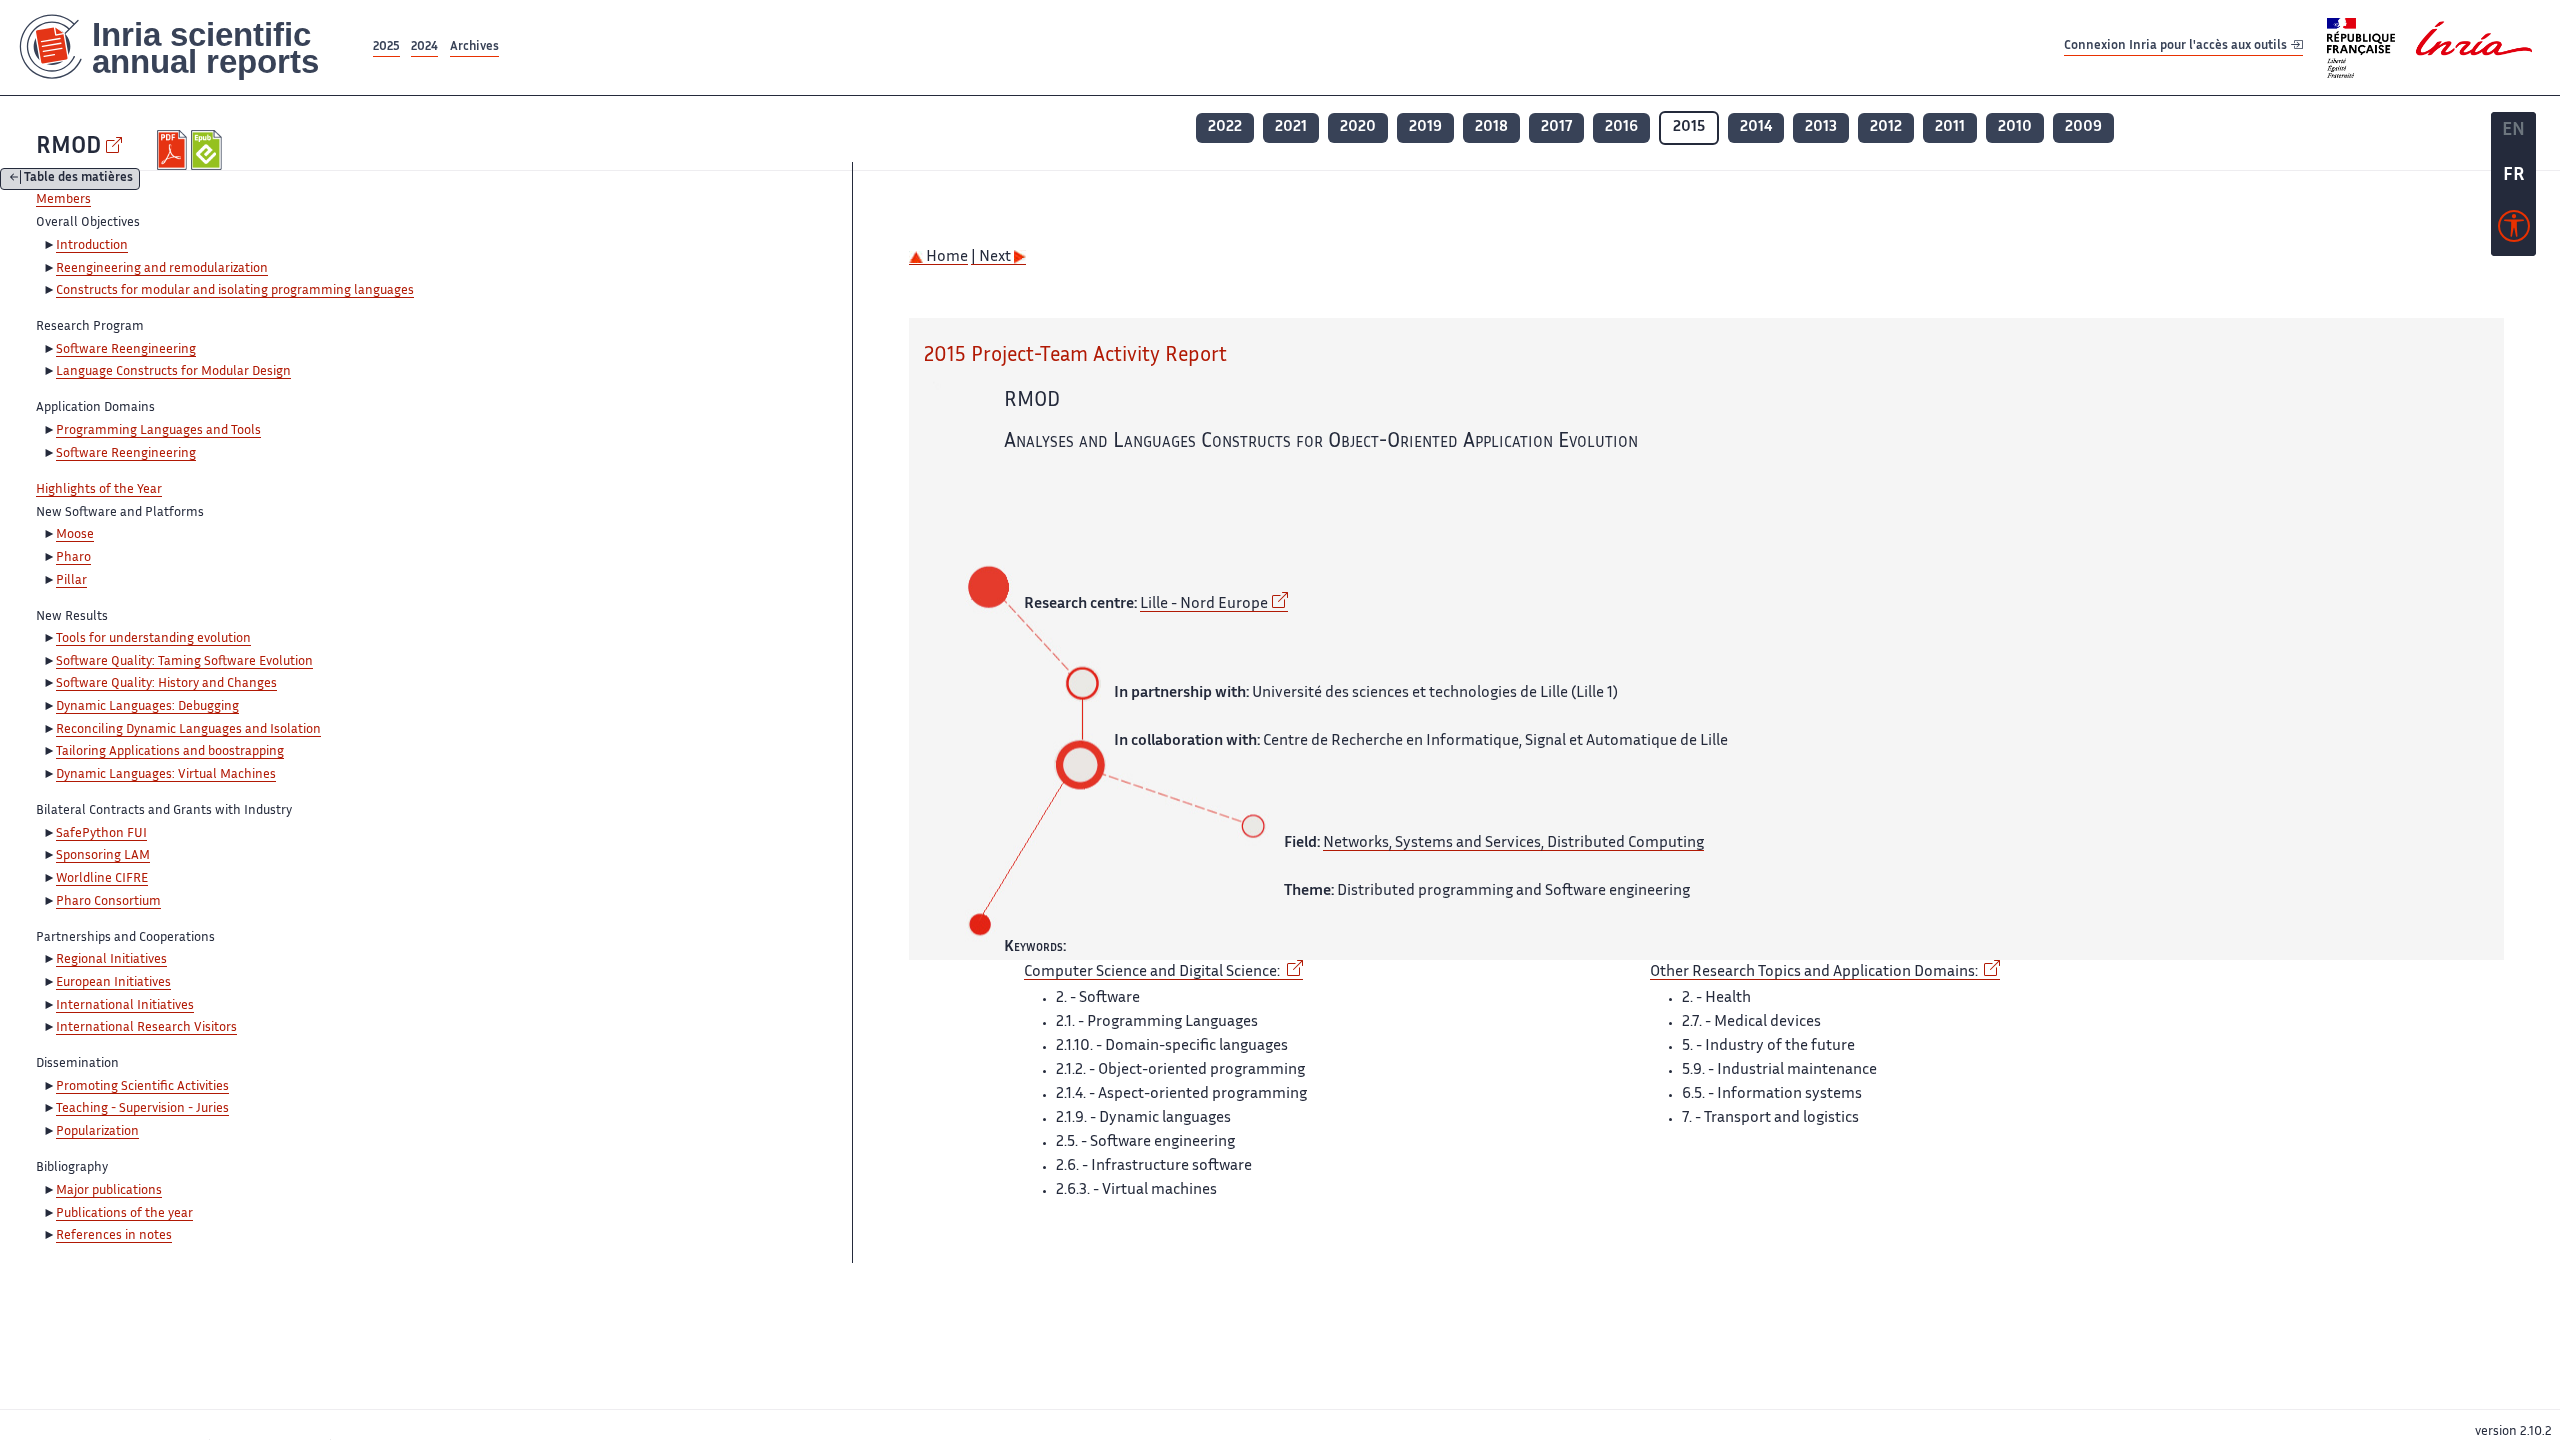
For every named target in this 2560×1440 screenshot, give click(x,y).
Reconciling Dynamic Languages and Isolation (188, 730)
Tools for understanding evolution (153, 639)
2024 (424, 47)
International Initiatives (125, 1006)
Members (63, 200)
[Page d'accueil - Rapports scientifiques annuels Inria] (184, 47)
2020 (1358, 127)
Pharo (73, 558)
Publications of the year (124, 1214)
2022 (1225, 127)
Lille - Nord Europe (1204, 604)
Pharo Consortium (108, 902)
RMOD (68, 147)
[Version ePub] (208, 150)
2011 (1950, 127)
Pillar (71, 581)
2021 (1291, 127)
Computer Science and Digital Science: (1153, 972)
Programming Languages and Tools (158, 431)
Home (945, 257)
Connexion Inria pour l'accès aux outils (2177, 46)
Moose (75, 535)
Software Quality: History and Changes (166, 684)
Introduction (92, 246)
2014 (1756, 127)
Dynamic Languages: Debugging (147, 707)
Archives (474, 47)
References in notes (114, 1236)
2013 (1821, 127)
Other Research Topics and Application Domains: (1815, 972)
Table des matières (78, 179)
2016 (1621, 127)
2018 (1491, 127)
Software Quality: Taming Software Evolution (184, 662)
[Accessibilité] (2514, 231)
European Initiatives (113, 983)
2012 (1886, 127)
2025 (386, 47)
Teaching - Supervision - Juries (142, 1109)
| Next (992, 257)
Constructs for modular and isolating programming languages (235, 291)
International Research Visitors (146, 1028)
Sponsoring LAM (103, 856)
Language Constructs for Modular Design (173, 372)
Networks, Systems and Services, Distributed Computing (1513, 843)
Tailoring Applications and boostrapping (170, 752)
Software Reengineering (126, 350)
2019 (1425, 127)
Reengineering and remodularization (162, 269)
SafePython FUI (101, 834)
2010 (2015, 127)
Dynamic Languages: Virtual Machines (166, 775)
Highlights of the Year (99, 490)
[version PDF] (174, 150)
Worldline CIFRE (102, 879)
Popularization (97, 1132)
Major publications (109, 1191)
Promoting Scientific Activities (142, 1087)
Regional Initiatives (111, 960)
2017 (1556, 127)
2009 (2083, 127)
